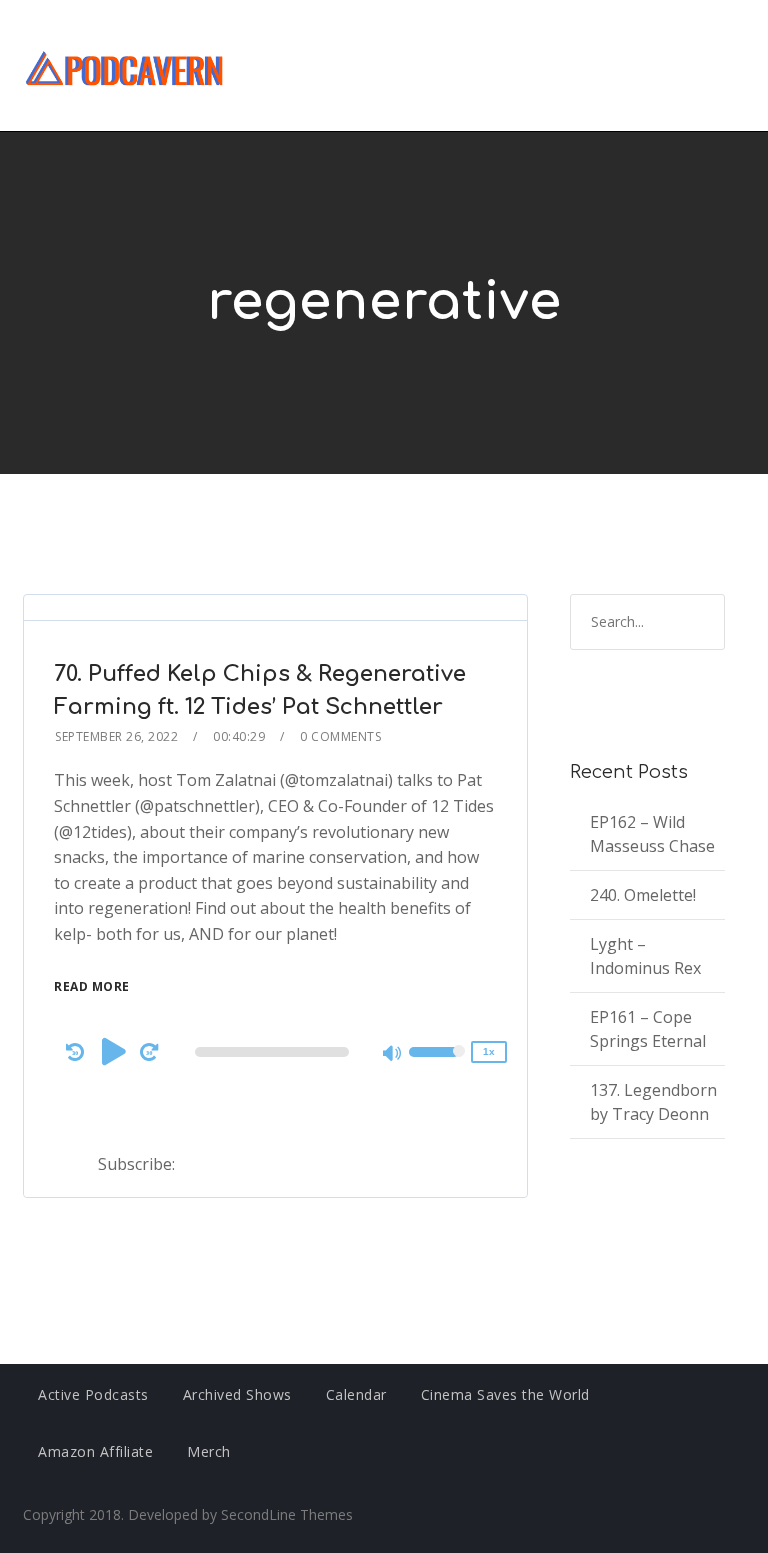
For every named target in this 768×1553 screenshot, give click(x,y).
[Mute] (393, 1055)
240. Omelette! (643, 895)
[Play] (114, 1051)
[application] (275, 1052)
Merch (209, 1451)
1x (489, 1051)
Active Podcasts (93, 1394)
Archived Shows (237, 1394)
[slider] (437, 1065)
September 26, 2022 (116, 736)
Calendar (356, 1394)
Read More (92, 986)
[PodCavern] (125, 65)
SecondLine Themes (287, 1514)
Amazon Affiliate (95, 1451)
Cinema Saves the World (505, 1394)
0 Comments (340, 736)
